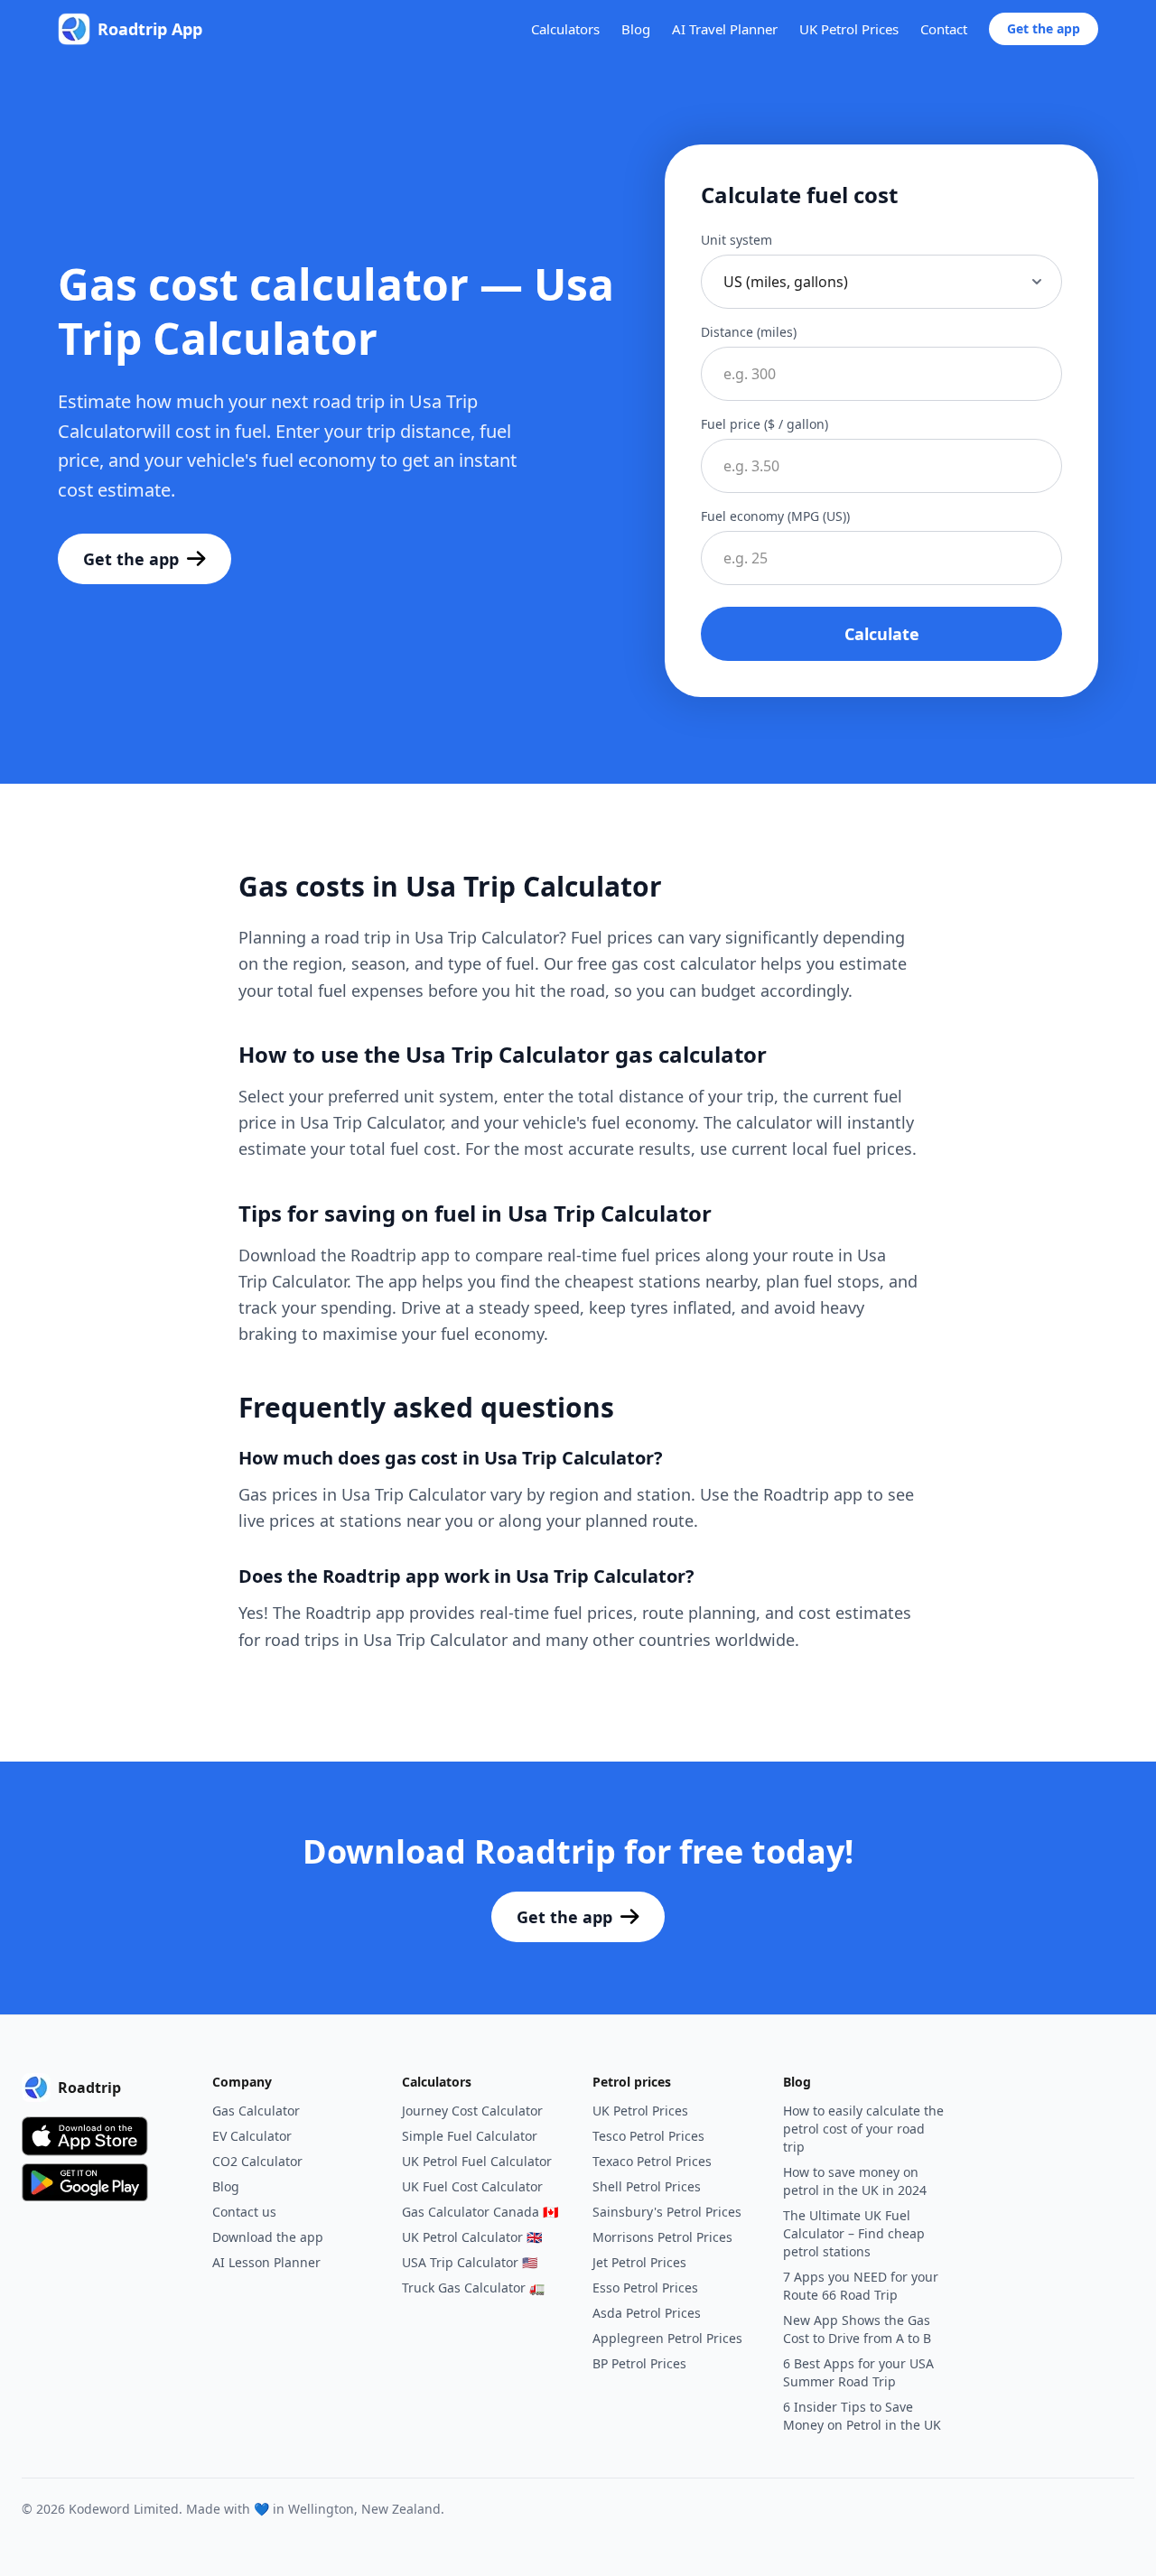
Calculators (565, 29)
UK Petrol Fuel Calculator (477, 2161)
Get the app (1044, 28)
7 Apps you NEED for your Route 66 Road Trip (861, 2286)
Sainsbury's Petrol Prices (667, 2212)
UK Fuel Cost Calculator (472, 2186)
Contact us (244, 2212)
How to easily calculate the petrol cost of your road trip (863, 2129)
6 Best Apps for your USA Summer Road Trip (858, 2372)
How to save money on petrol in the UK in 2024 (855, 2181)
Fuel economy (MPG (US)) (775, 516)
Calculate (882, 634)
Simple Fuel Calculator (470, 2136)
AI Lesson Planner (266, 2262)
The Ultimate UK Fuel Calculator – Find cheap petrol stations (854, 2233)
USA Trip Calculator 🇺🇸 (470, 2262)
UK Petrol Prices (849, 29)
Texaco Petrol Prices (652, 2161)
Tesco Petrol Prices (648, 2136)
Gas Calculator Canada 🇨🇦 (480, 2212)
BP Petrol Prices (639, 2363)
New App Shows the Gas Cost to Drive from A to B (857, 2329)
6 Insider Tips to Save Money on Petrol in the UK (862, 2416)
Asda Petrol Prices (647, 2313)
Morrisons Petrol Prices (662, 2237)
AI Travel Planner (725, 29)
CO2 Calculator (257, 2161)
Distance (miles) (749, 332)
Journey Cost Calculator (472, 2111)
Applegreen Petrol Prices (667, 2338)
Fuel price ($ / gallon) (764, 424)
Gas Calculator (256, 2111)
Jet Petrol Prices (639, 2262)
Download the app (268, 2237)
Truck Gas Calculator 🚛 (473, 2288)
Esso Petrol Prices (645, 2288)
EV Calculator (252, 2136)
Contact (944, 29)
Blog (636, 29)
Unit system (736, 240)
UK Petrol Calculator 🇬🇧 (472, 2237)
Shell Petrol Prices (647, 2186)
